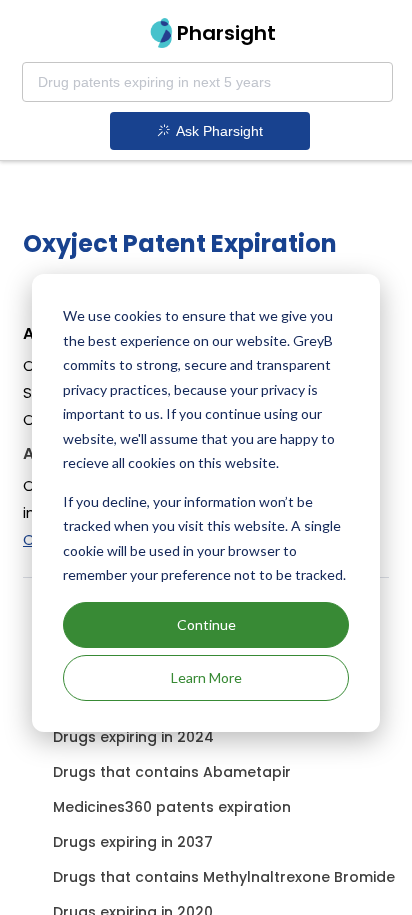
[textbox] (207, 82)
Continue (206, 624)
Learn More (206, 677)
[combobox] (207, 82)
